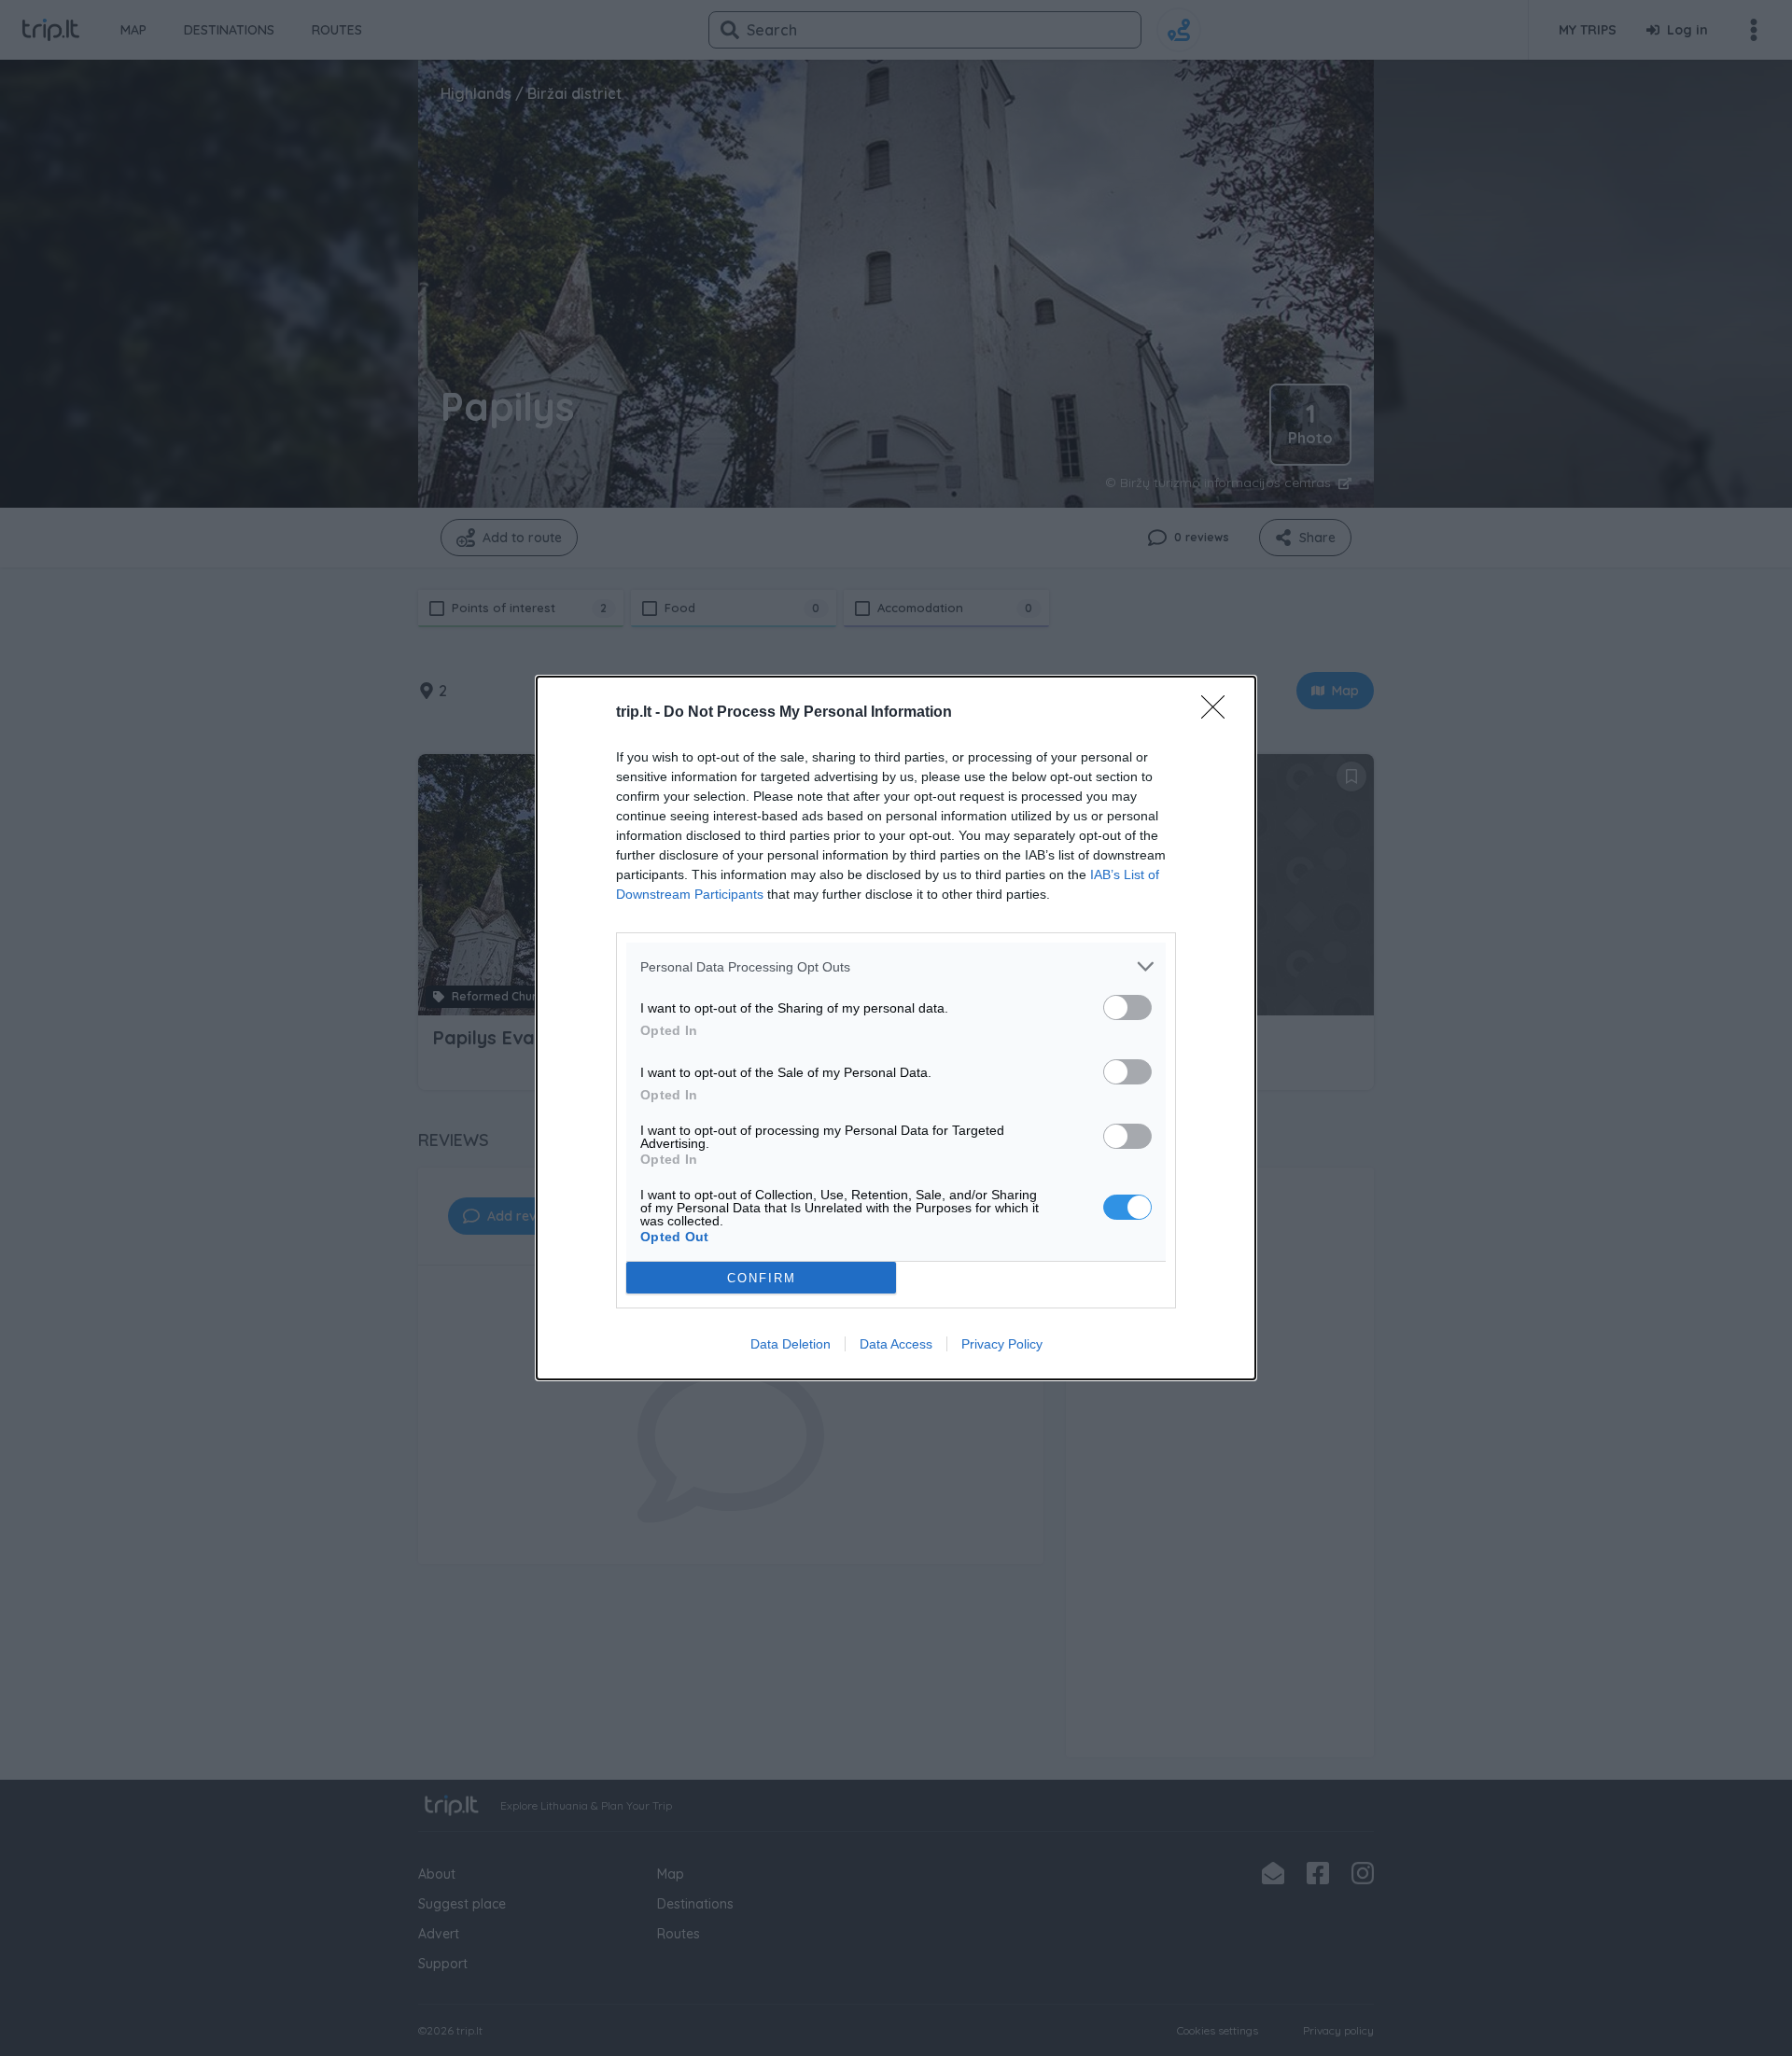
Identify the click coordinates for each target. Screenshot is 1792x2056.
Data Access (896, 1344)
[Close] (1219, 713)
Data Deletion (791, 1344)
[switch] (1127, 1007)
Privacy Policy (1002, 1344)
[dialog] (896, 1028)
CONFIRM (762, 1278)
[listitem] (896, 966)
